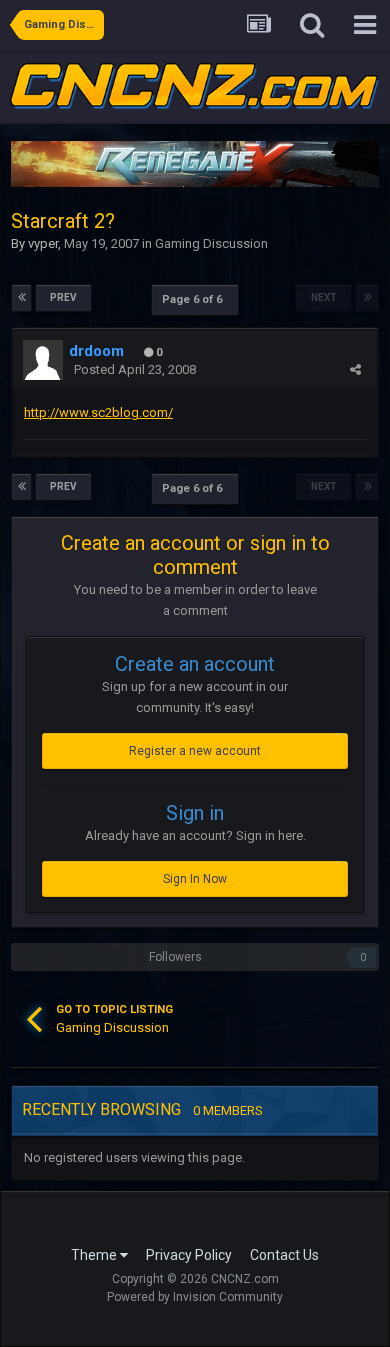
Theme (95, 1255)
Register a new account (195, 751)
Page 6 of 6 (195, 299)
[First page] (21, 298)
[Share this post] (355, 369)
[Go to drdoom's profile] (43, 360)
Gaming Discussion (211, 243)
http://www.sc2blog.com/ (98, 412)
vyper (43, 243)
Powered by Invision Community (195, 1297)
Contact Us (284, 1255)
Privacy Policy (189, 1255)
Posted (135, 369)
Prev (63, 297)
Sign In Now (195, 879)
